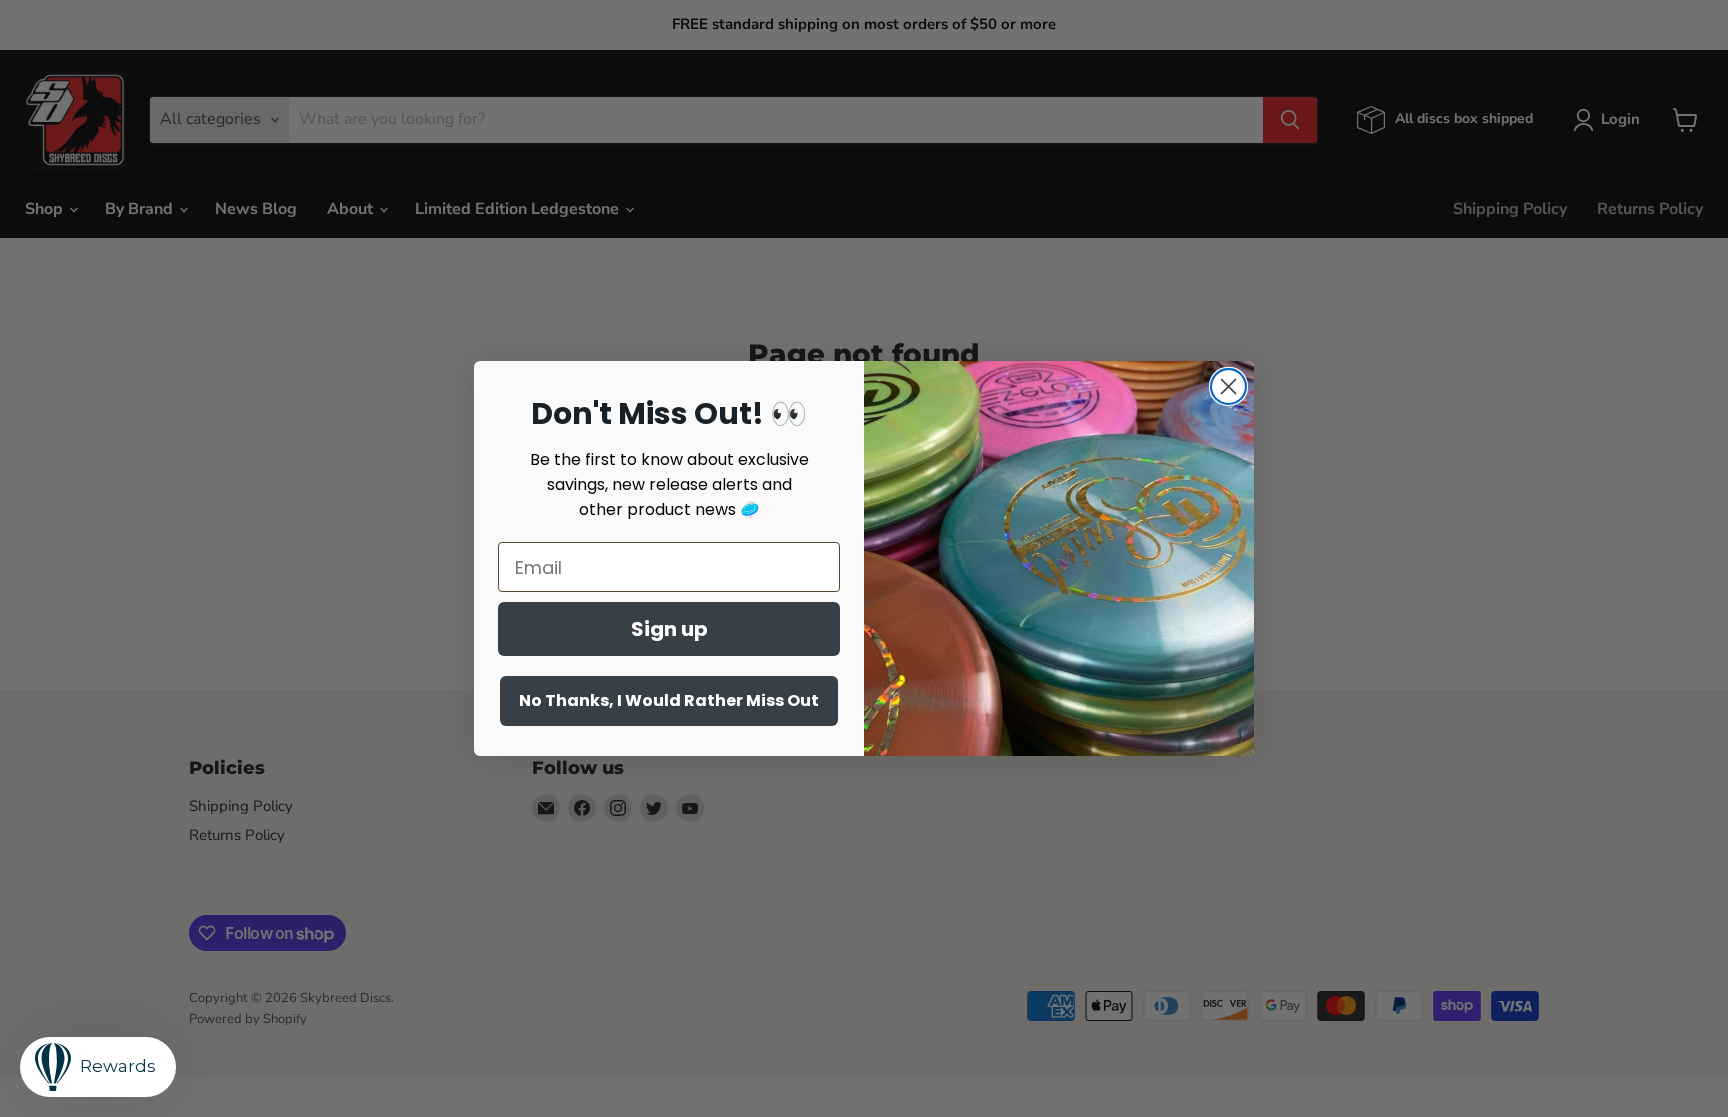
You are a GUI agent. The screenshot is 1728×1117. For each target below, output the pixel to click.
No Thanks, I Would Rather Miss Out (669, 700)
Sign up (669, 629)
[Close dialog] (1228, 386)
